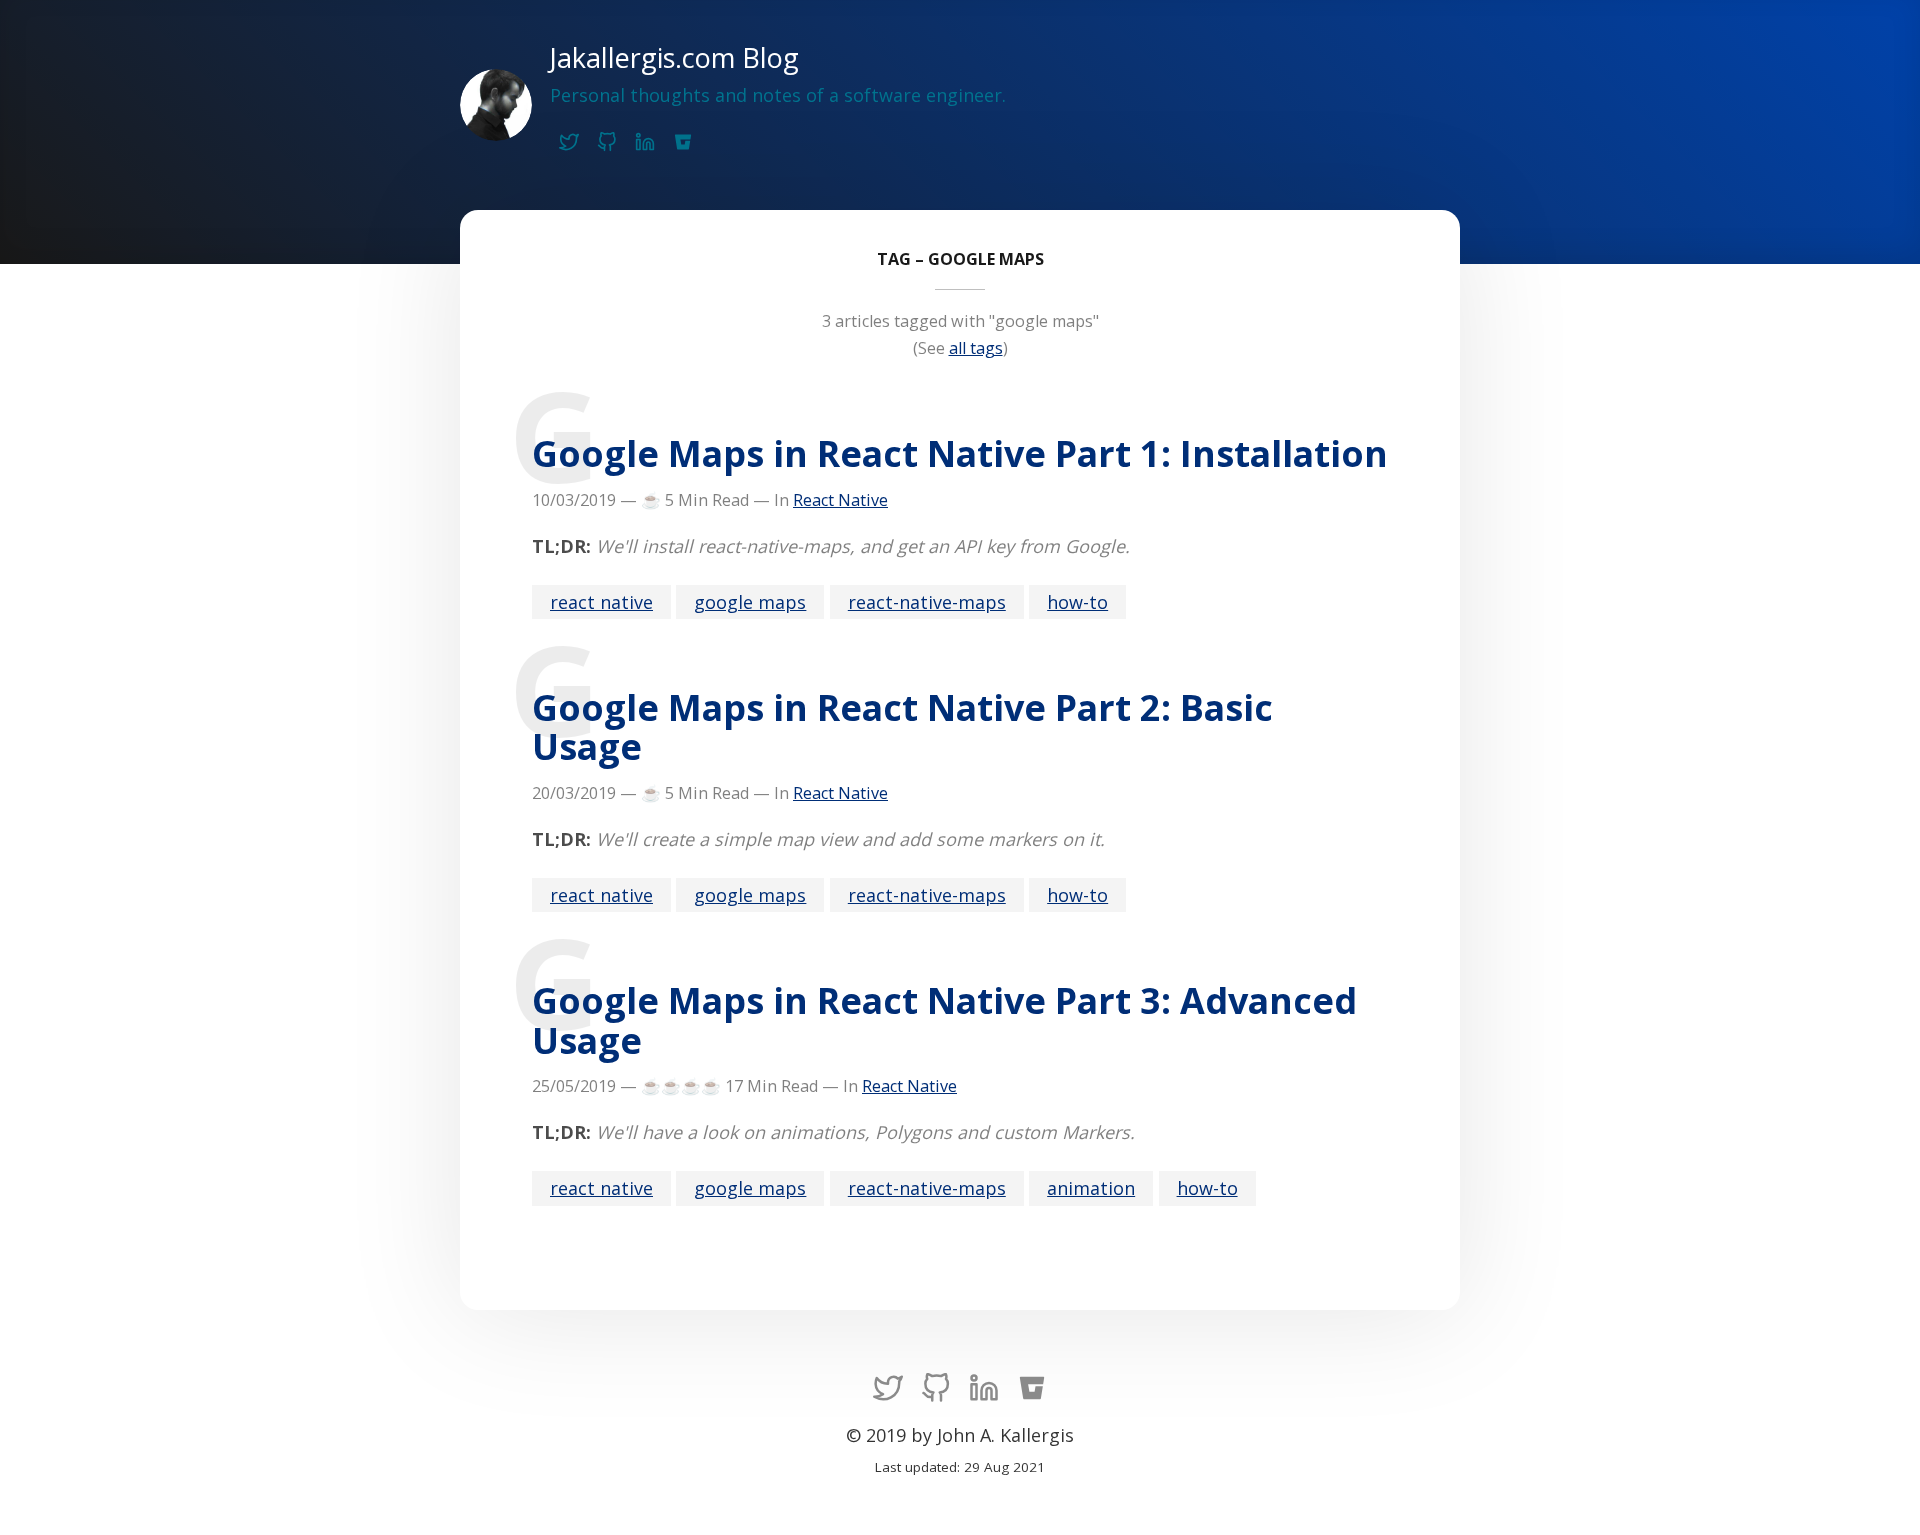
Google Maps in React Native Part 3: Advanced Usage (944, 1020)
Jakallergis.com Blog (674, 57)
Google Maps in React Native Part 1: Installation (960, 453)
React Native (840, 500)
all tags (976, 348)
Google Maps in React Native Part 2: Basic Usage (902, 727)
